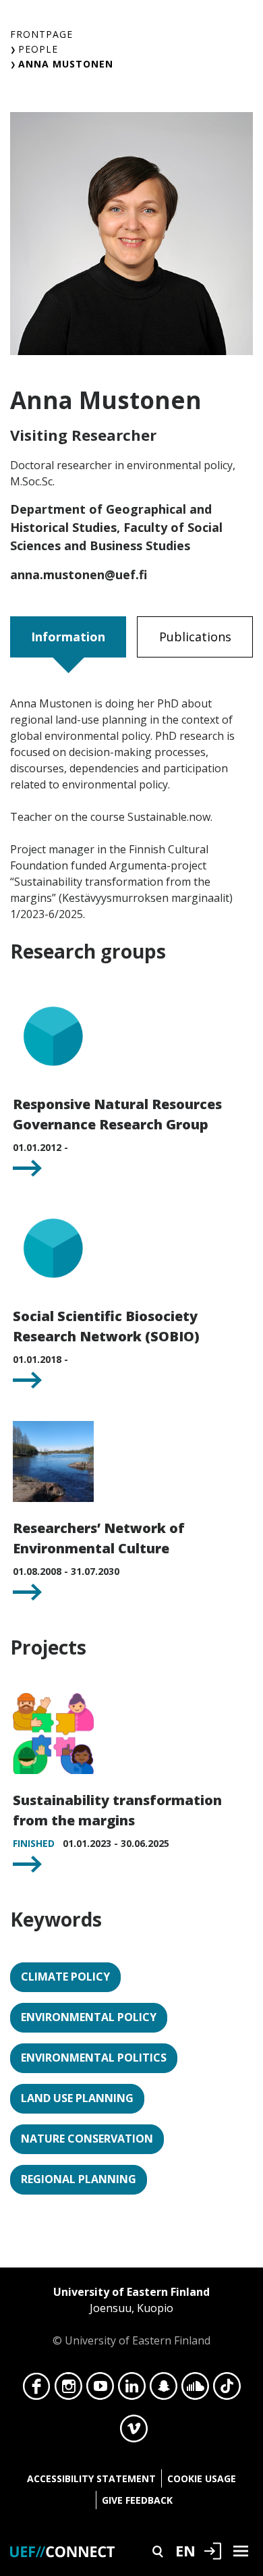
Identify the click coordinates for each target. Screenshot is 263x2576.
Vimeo (134, 2432)
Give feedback (137, 2500)
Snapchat (164, 2390)
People (38, 49)
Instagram (68, 2390)
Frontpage (41, 34)
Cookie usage (202, 2478)
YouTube (100, 2390)
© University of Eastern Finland (131, 2316)
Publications (195, 637)
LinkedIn (132, 2390)
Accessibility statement (91, 2478)
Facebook (37, 2390)
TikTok (227, 2390)
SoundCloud (195, 2390)
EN (185, 2550)
